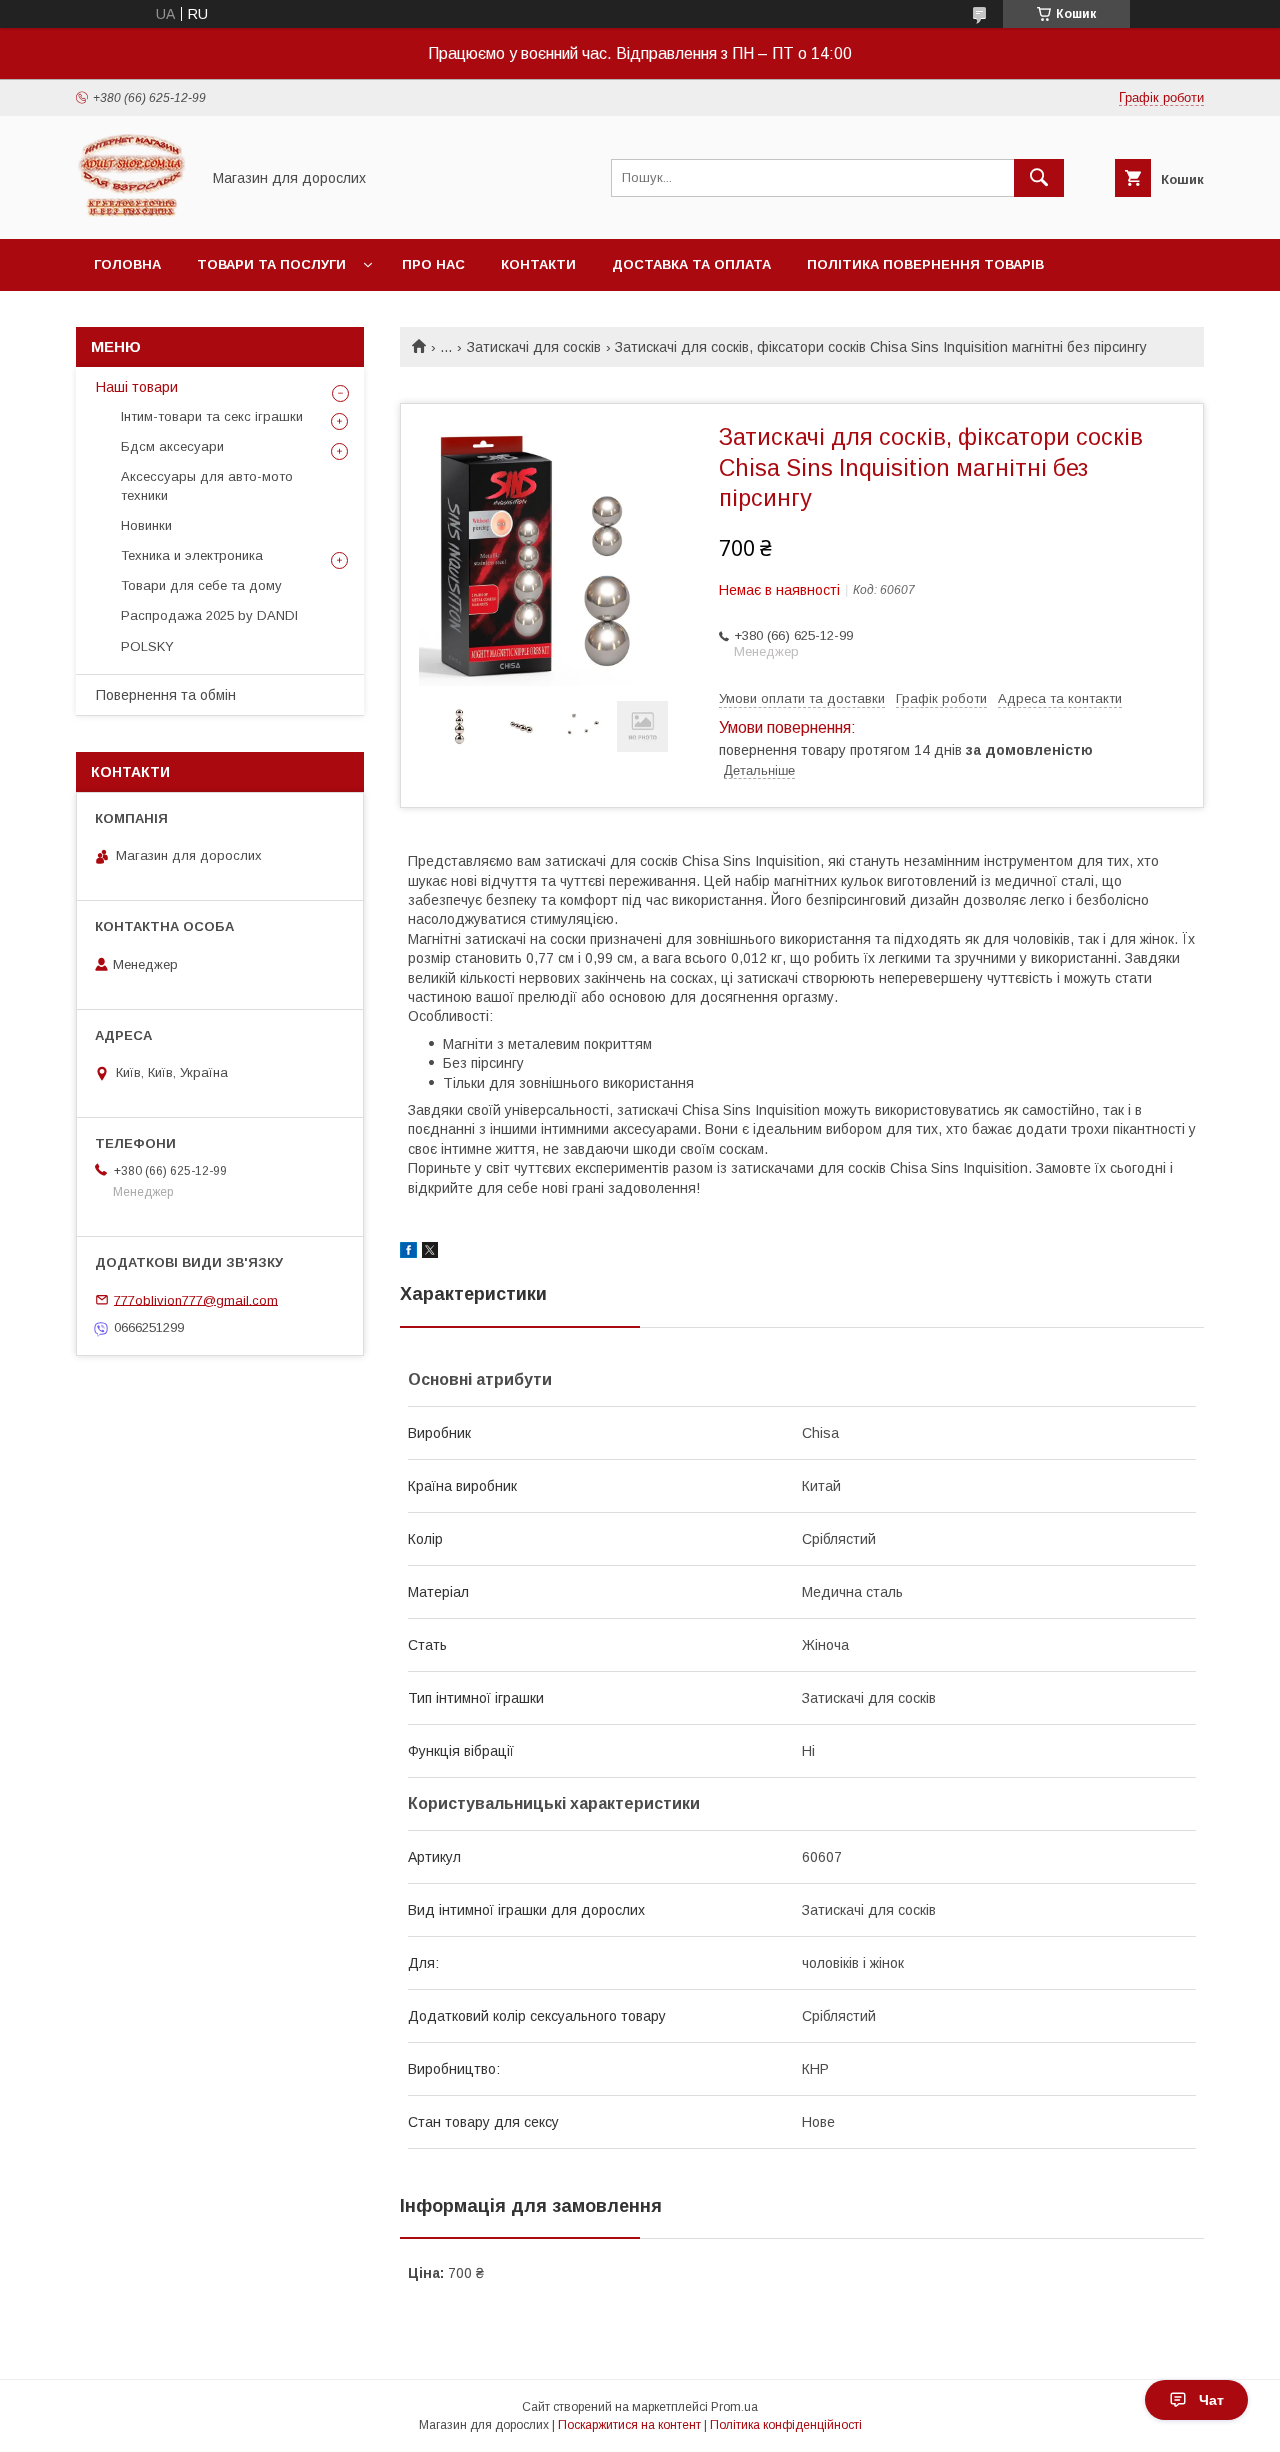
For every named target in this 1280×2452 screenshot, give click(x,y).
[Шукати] (1039, 178)
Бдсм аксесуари (172, 446)
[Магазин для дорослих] (132, 213)
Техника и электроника (192, 555)
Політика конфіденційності (786, 2425)
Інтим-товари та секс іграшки (212, 416)
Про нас (433, 264)
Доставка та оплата (691, 264)
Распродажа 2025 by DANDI (209, 615)
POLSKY (147, 646)
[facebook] (408, 1253)
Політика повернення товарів (925, 264)
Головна (127, 264)
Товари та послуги (271, 264)
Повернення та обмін (166, 695)
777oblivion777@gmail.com (196, 1299)
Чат (1211, 2400)
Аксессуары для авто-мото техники (207, 485)
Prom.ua (734, 2407)
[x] (430, 1253)
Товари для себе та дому (201, 585)
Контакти (538, 264)
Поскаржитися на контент (629, 2425)
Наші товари (137, 387)
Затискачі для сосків (534, 347)
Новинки (146, 525)
